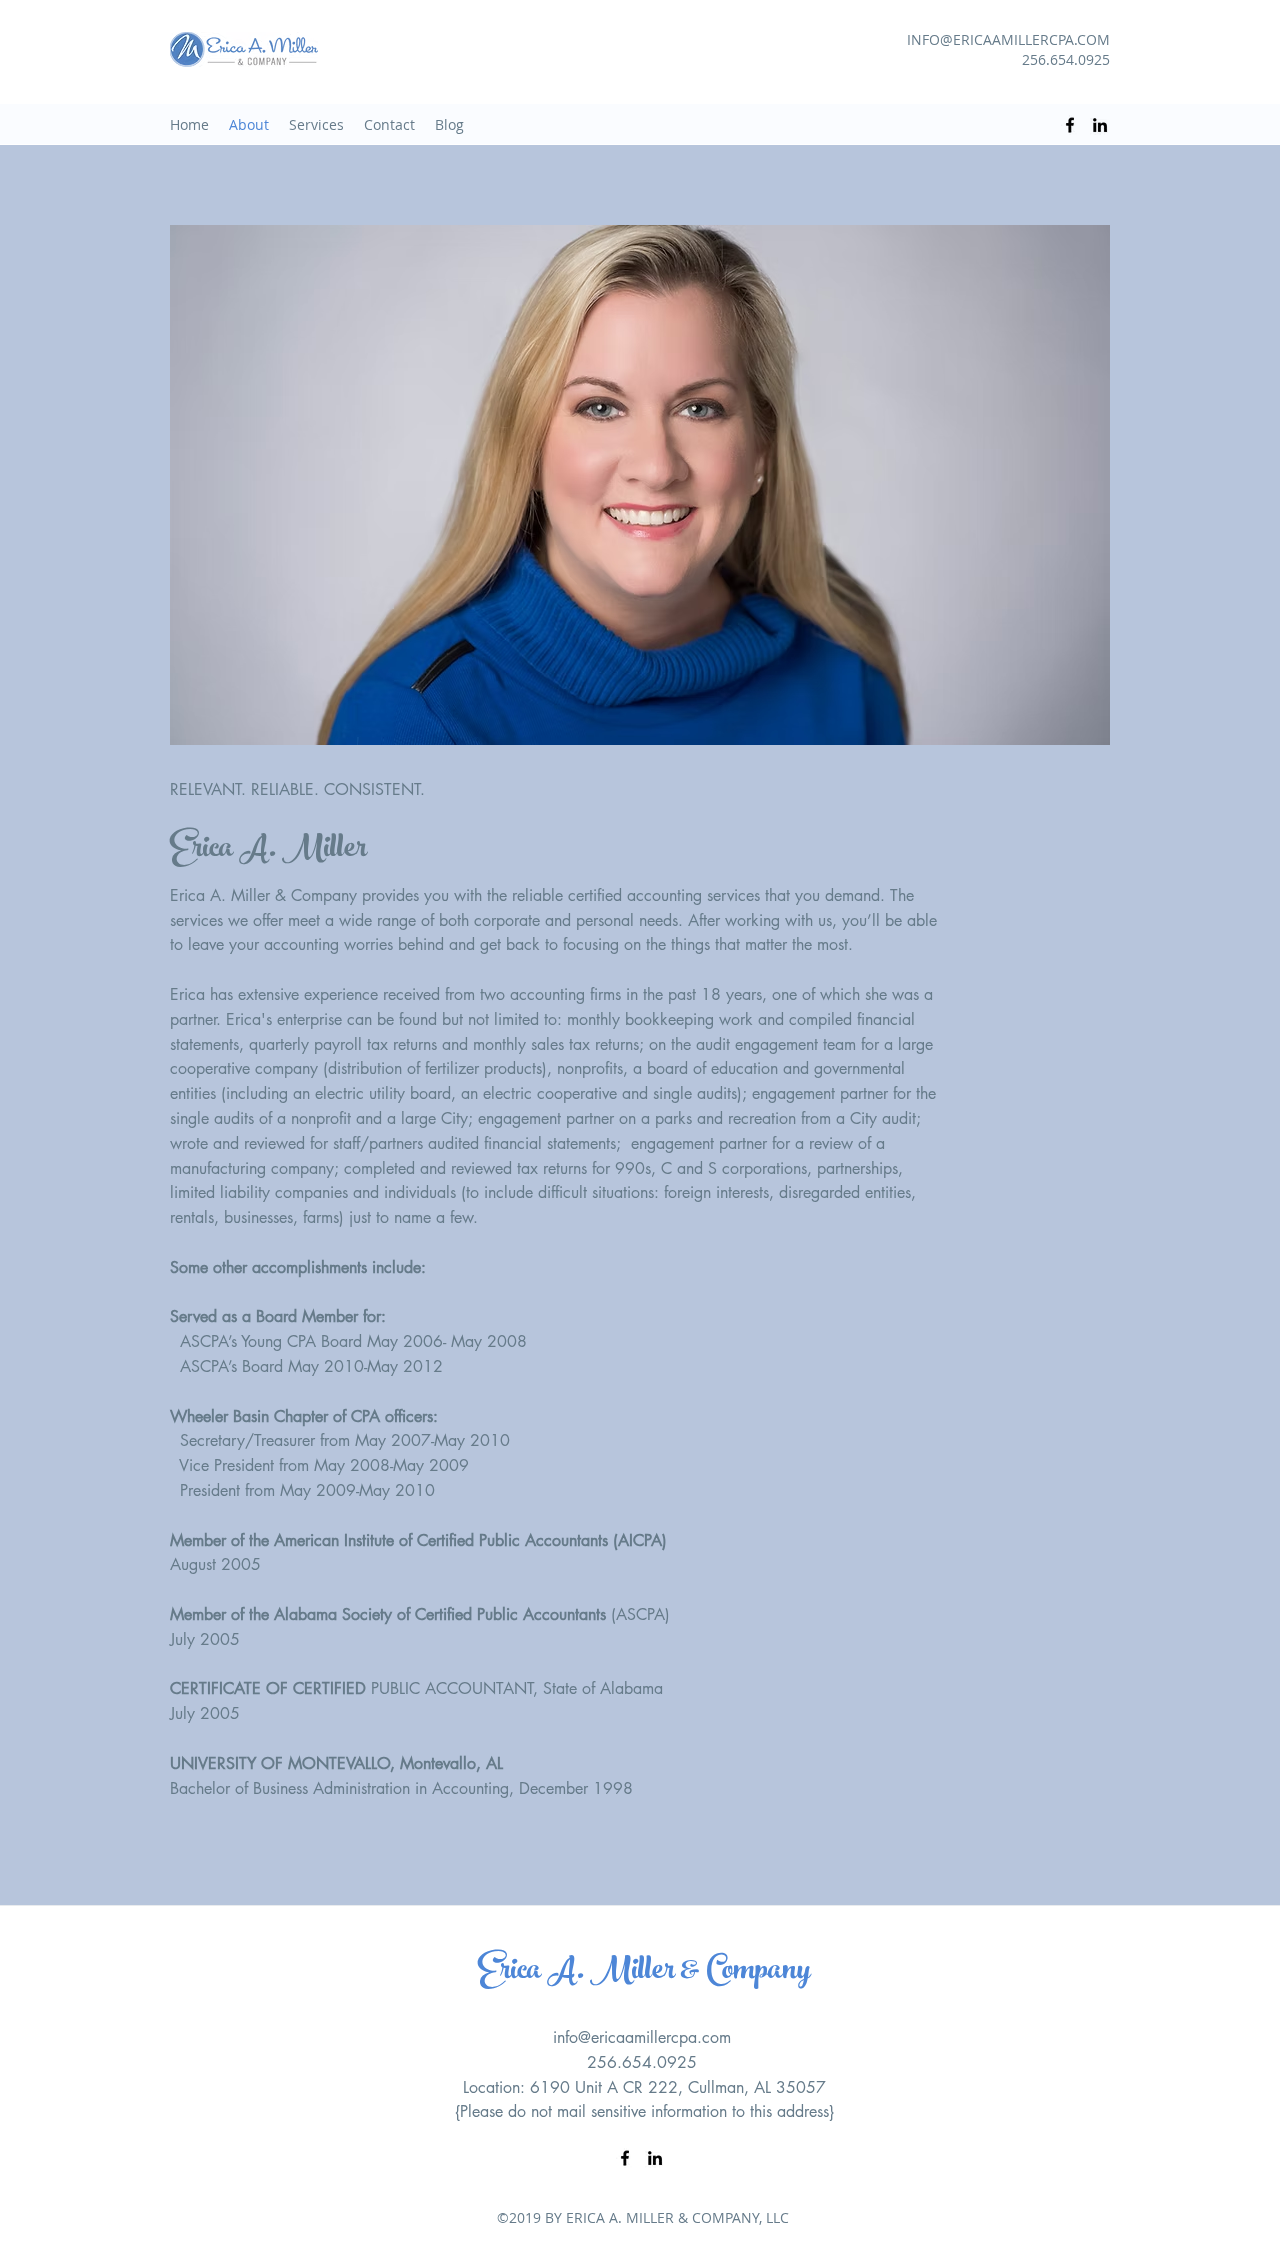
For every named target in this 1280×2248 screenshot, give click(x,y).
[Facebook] (1070, 125)
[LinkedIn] (1100, 125)
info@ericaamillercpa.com (642, 2037)
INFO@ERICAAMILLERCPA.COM (1008, 39)
